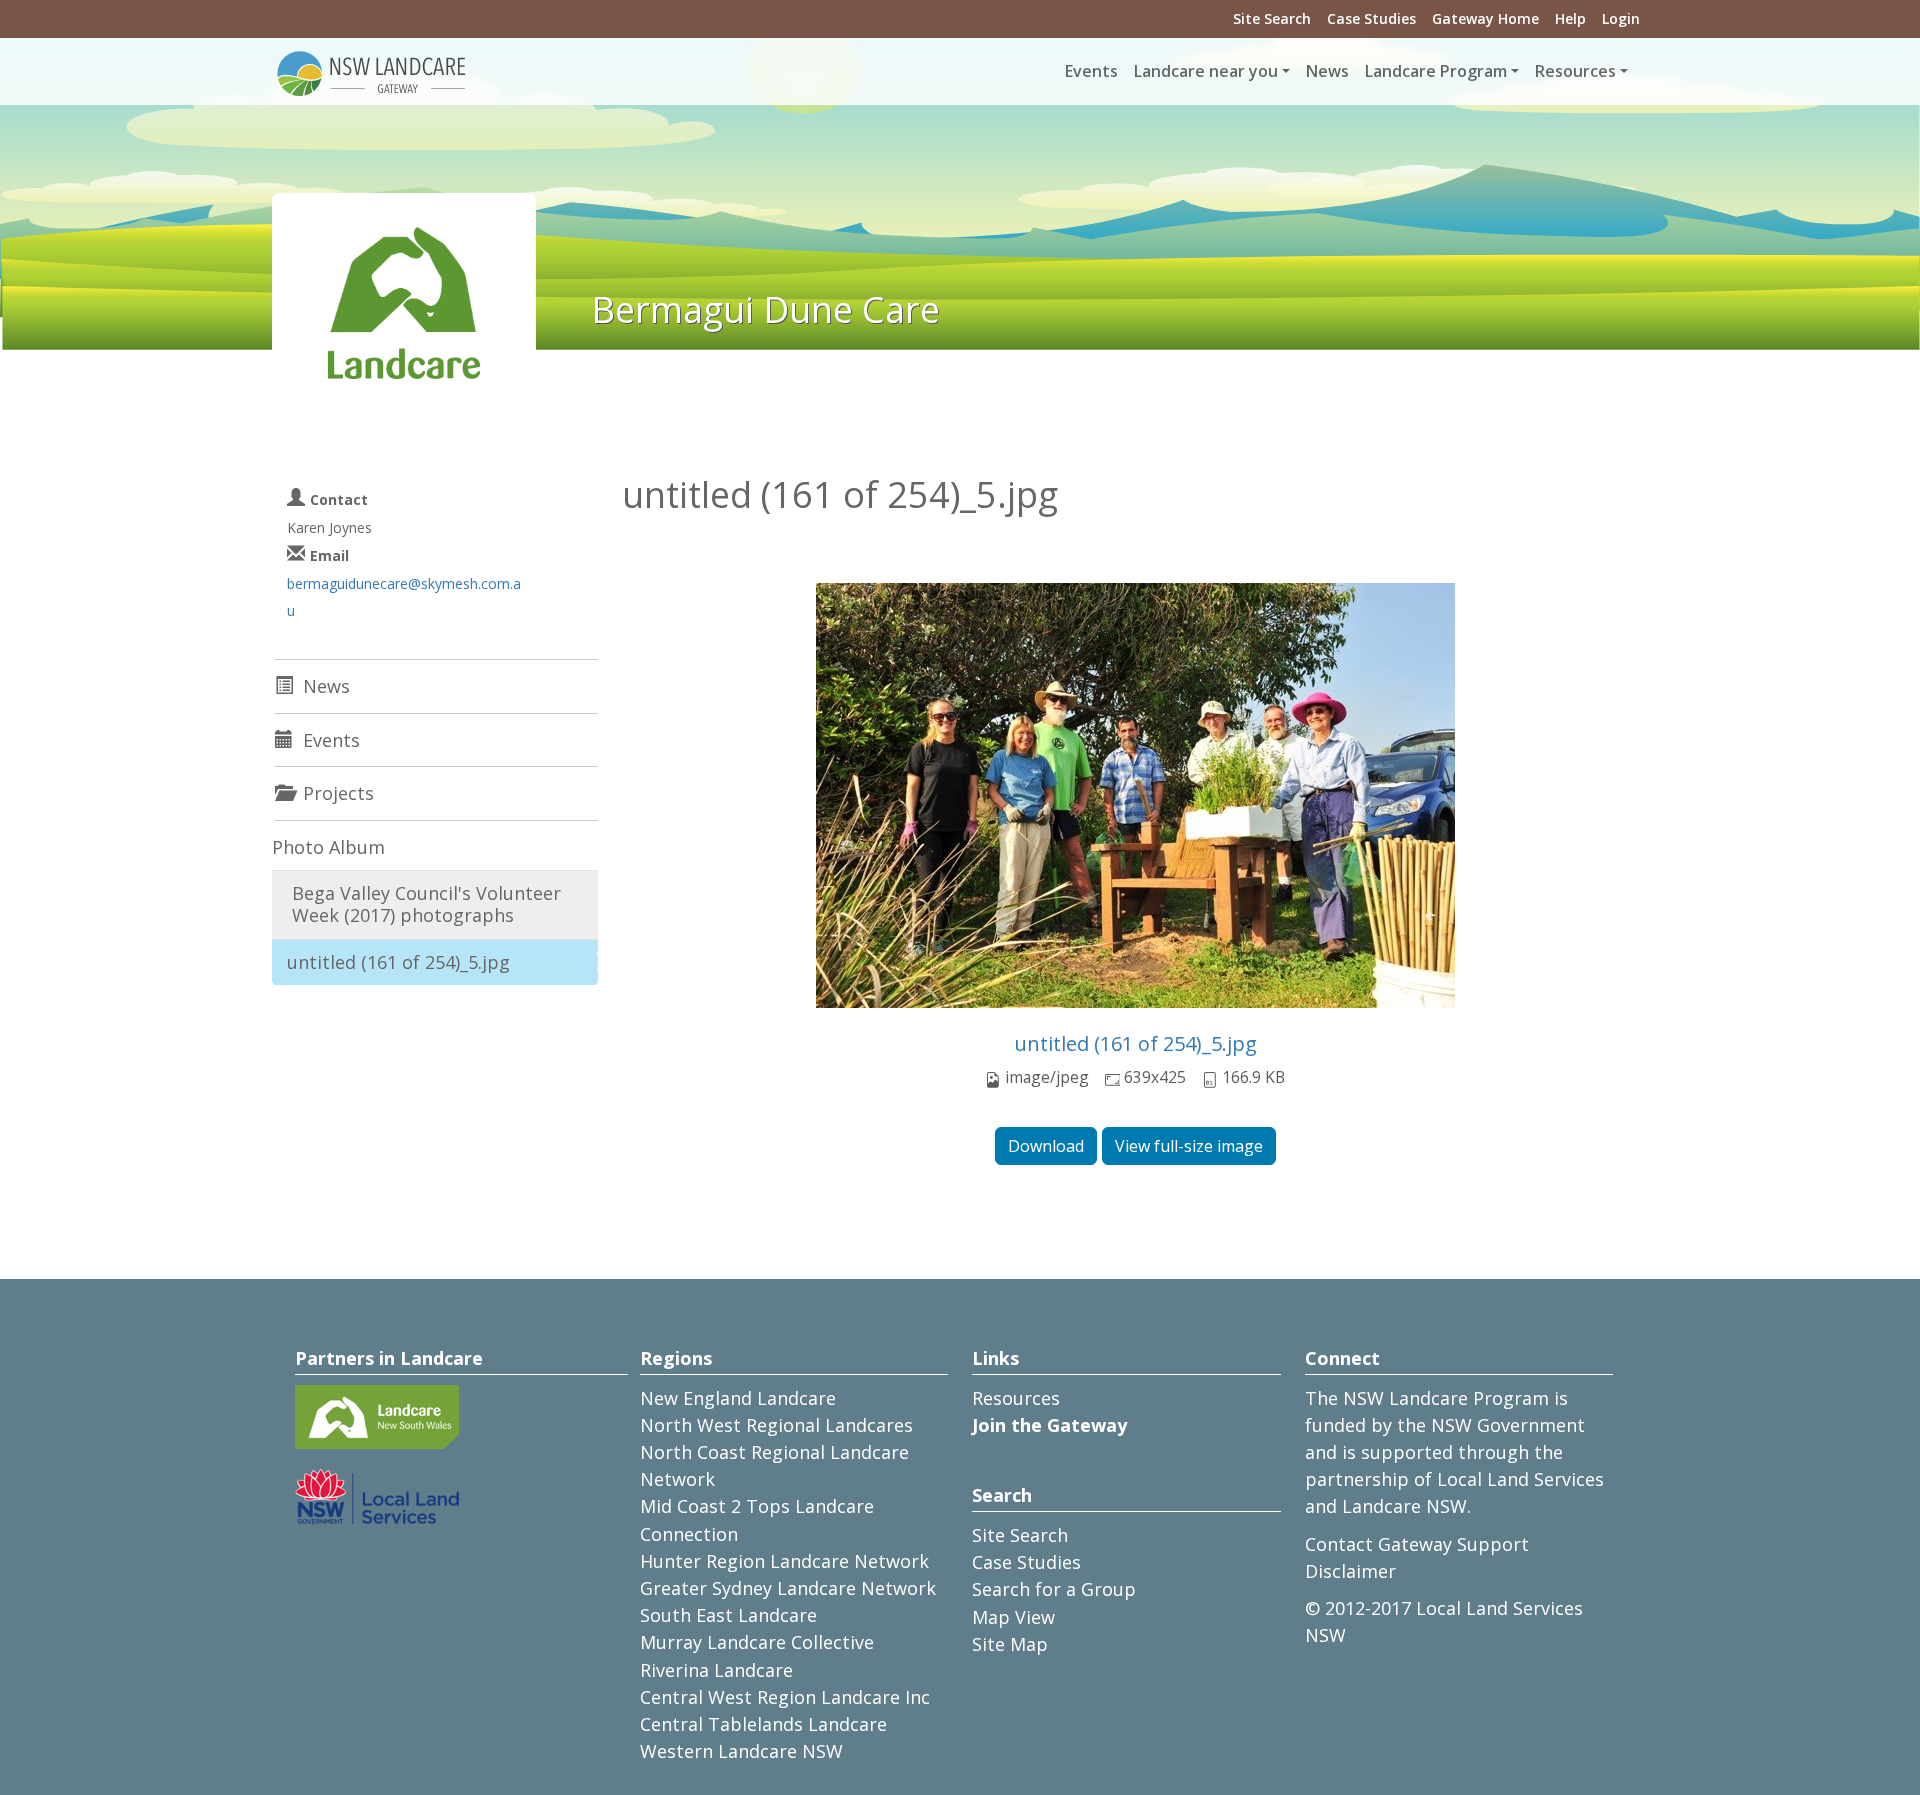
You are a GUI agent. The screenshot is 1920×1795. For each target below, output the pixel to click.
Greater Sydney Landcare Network (788, 1588)
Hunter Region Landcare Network (784, 1561)
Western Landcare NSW (741, 1751)
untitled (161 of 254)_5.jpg (1135, 1043)
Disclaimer (1350, 1571)
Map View (1013, 1617)
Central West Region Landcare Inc (785, 1697)
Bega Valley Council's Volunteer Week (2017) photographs (426, 904)
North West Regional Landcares (776, 1425)
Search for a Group (1054, 1589)
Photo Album (328, 847)
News (1327, 71)
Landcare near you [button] (1206, 71)
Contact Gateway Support (1417, 1544)
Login (1621, 18)
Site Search (1272, 18)
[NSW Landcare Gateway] (372, 72)
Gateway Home (1485, 18)
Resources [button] (1575, 71)
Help (1570, 18)
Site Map (1010, 1644)
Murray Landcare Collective (757, 1642)
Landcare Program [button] (1436, 71)
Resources (1016, 1398)
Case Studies (1371, 18)
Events (1091, 71)
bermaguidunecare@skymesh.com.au (404, 597)
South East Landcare (728, 1615)
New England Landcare (738, 1398)
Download (1046, 1146)
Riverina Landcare (716, 1670)
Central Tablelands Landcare (763, 1724)
